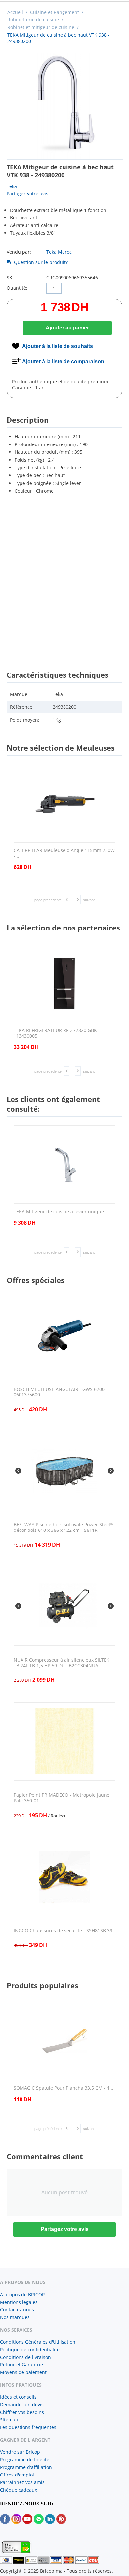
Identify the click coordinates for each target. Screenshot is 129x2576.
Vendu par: (19, 252)
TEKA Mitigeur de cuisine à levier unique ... (61, 1212)
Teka (12, 186)
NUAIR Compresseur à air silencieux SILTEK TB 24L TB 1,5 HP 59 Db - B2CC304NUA (62, 1663)
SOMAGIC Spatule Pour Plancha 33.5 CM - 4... (64, 2088)
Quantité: (17, 288)
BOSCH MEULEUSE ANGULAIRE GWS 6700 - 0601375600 (61, 1392)
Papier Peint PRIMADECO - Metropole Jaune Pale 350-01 (62, 1798)
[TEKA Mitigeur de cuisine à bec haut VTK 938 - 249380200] (65, 106)
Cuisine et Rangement (55, 12)
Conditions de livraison (25, 2357)
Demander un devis (22, 2404)
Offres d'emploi (17, 2475)
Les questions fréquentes (28, 2427)
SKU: (12, 278)
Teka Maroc (59, 252)
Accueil (15, 12)
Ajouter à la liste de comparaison (63, 362)
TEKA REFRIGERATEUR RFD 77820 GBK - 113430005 (57, 1033)
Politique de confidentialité (30, 2349)
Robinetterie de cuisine (33, 20)
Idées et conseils (18, 2397)
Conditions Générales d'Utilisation (38, 2342)
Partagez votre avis (27, 194)
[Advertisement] (64, 586)
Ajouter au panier (67, 328)
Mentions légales (19, 2302)
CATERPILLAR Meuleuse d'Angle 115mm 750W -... (64, 853)
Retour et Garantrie (21, 2365)
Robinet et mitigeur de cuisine (41, 27)
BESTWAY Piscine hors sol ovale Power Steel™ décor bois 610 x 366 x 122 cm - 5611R (64, 1528)
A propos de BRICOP (22, 2294)
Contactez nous (17, 2310)
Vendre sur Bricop (20, 2452)
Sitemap (9, 2420)
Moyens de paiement (23, 2372)
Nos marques (15, 2317)
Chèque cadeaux (19, 2490)
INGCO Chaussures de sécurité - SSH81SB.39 (63, 1931)
